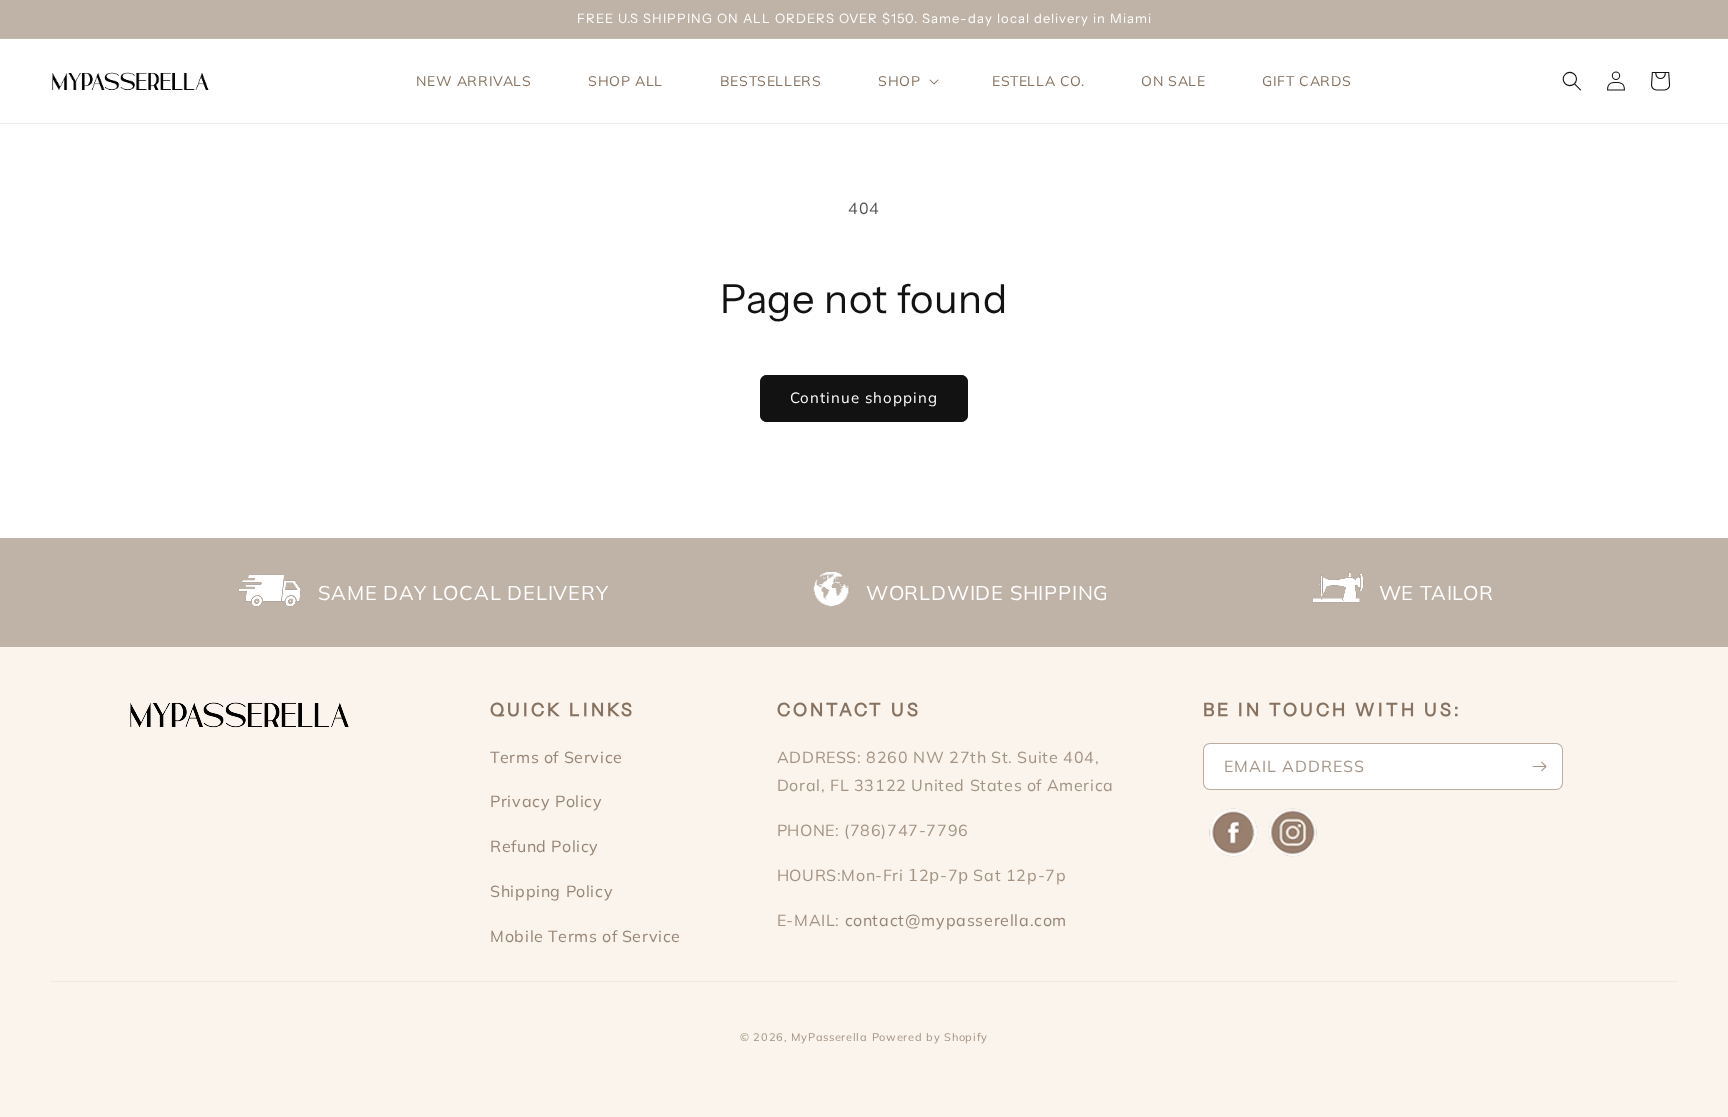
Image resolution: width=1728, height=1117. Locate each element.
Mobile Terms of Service (585, 936)
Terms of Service (556, 757)
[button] (906, 81)
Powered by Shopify (930, 1037)
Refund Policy (544, 846)
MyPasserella (829, 1037)
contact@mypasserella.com (956, 920)
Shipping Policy (551, 891)
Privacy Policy (546, 801)
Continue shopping (864, 397)
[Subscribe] (1540, 766)
